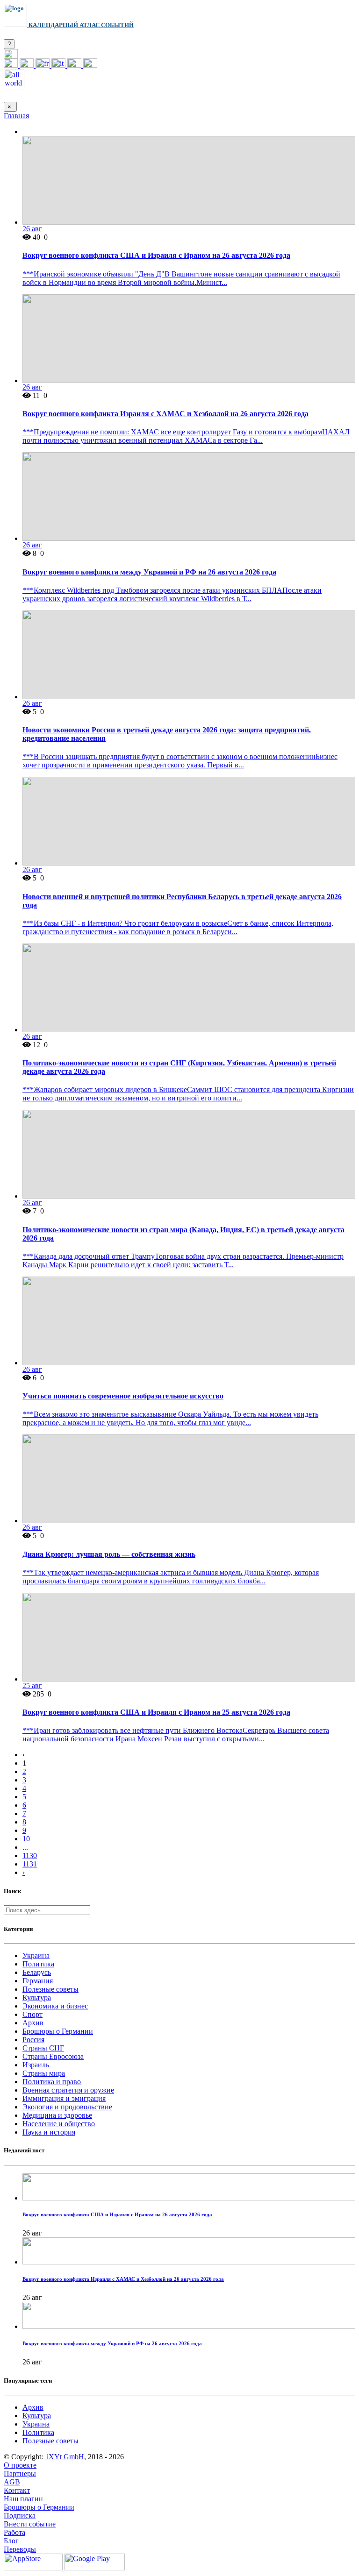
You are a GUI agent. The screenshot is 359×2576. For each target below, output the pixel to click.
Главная (16, 116)
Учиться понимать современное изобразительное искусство (123, 1396)
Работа (14, 2532)
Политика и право (52, 2082)
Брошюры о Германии (58, 2031)
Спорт (32, 2014)
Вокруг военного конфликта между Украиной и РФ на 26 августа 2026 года (149, 572)
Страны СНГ (43, 2048)
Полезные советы (50, 1989)
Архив (33, 2023)
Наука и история (49, 2132)
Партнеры (20, 2473)
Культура (37, 1998)
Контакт (17, 2490)
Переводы (20, 2549)
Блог (11, 2541)
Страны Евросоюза (53, 2056)
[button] (11, 56)
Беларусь (37, 1972)
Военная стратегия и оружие (68, 2090)
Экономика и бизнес (55, 2006)
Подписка (20, 2516)
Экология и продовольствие (67, 2107)
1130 (30, 1856)
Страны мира (44, 2073)
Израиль (36, 2065)
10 (26, 1839)
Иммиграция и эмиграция (64, 2098)
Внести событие (30, 2524)
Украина (36, 1955)
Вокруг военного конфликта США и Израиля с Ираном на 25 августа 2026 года (156, 1712)
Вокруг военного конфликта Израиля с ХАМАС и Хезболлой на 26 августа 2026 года (165, 414)
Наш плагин (23, 2499)
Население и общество (59, 2124)
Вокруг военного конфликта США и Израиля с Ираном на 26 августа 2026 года (156, 255)
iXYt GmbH (65, 2457)
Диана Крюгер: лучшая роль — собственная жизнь (109, 1554)
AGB (12, 2482)
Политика (38, 1964)
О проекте (20, 2465)
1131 (30, 1864)
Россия (33, 2040)
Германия (38, 1981)
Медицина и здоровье (57, 2115)
